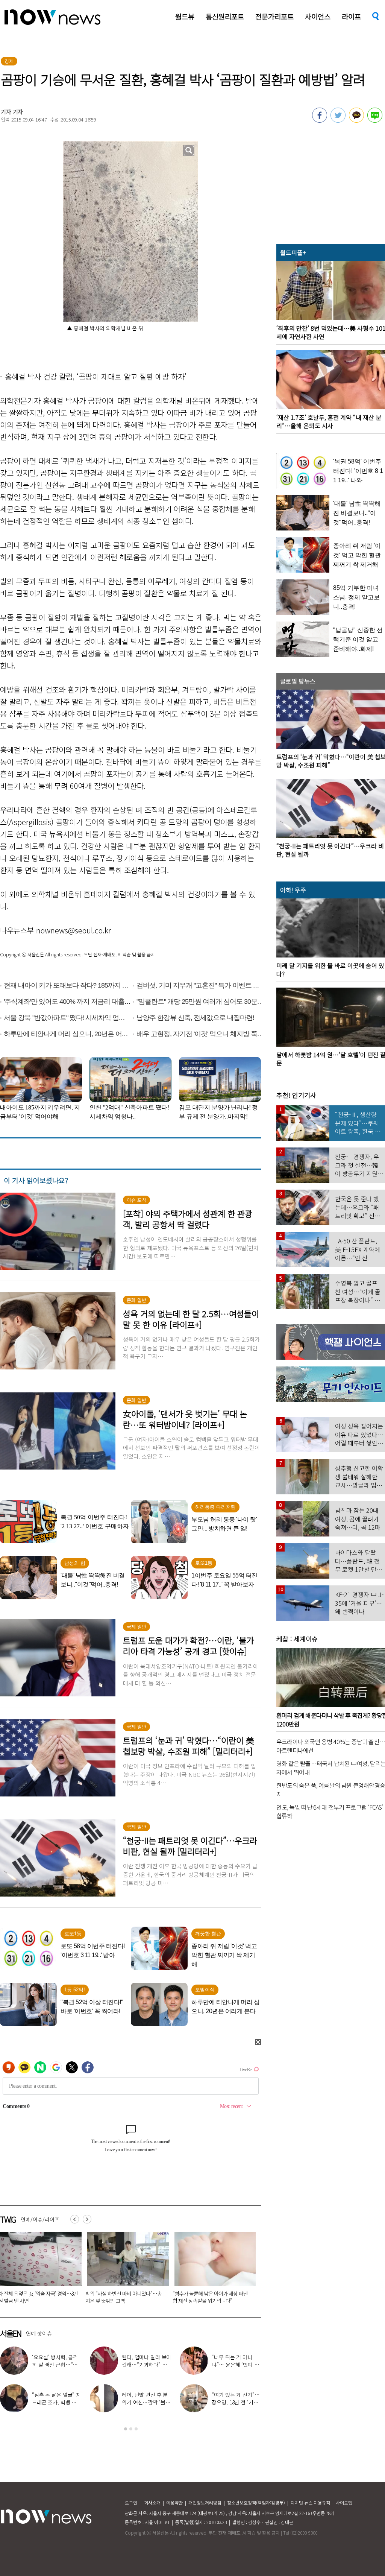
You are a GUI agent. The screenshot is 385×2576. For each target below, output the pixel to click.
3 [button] (136, 2429)
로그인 (131, 2502)
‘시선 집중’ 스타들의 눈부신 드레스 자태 (234, 2361)
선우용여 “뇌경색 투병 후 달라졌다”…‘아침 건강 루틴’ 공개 (236, 2402)
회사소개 (152, 2502)
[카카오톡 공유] (356, 120)
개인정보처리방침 (205, 2502)
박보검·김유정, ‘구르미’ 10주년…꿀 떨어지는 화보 (56, 2365)
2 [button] (131, 2429)
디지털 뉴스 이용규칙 (310, 2502)
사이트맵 (344, 2502)
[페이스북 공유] (320, 120)
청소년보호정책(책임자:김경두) (256, 2502)
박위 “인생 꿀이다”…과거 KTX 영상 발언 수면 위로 (146, 2365)
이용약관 (174, 2502)
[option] (125, 2270)
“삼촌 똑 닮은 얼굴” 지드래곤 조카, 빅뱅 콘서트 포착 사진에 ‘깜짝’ (212, 2297)
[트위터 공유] (338, 120)
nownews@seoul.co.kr (74, 930)
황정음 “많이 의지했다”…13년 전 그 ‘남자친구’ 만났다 (125, 2297)
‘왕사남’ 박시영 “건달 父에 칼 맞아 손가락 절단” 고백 (145, 2402)
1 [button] (126, 2429)
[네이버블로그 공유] (375, 120)
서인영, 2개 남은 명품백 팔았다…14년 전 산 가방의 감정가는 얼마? (56, 2402)
